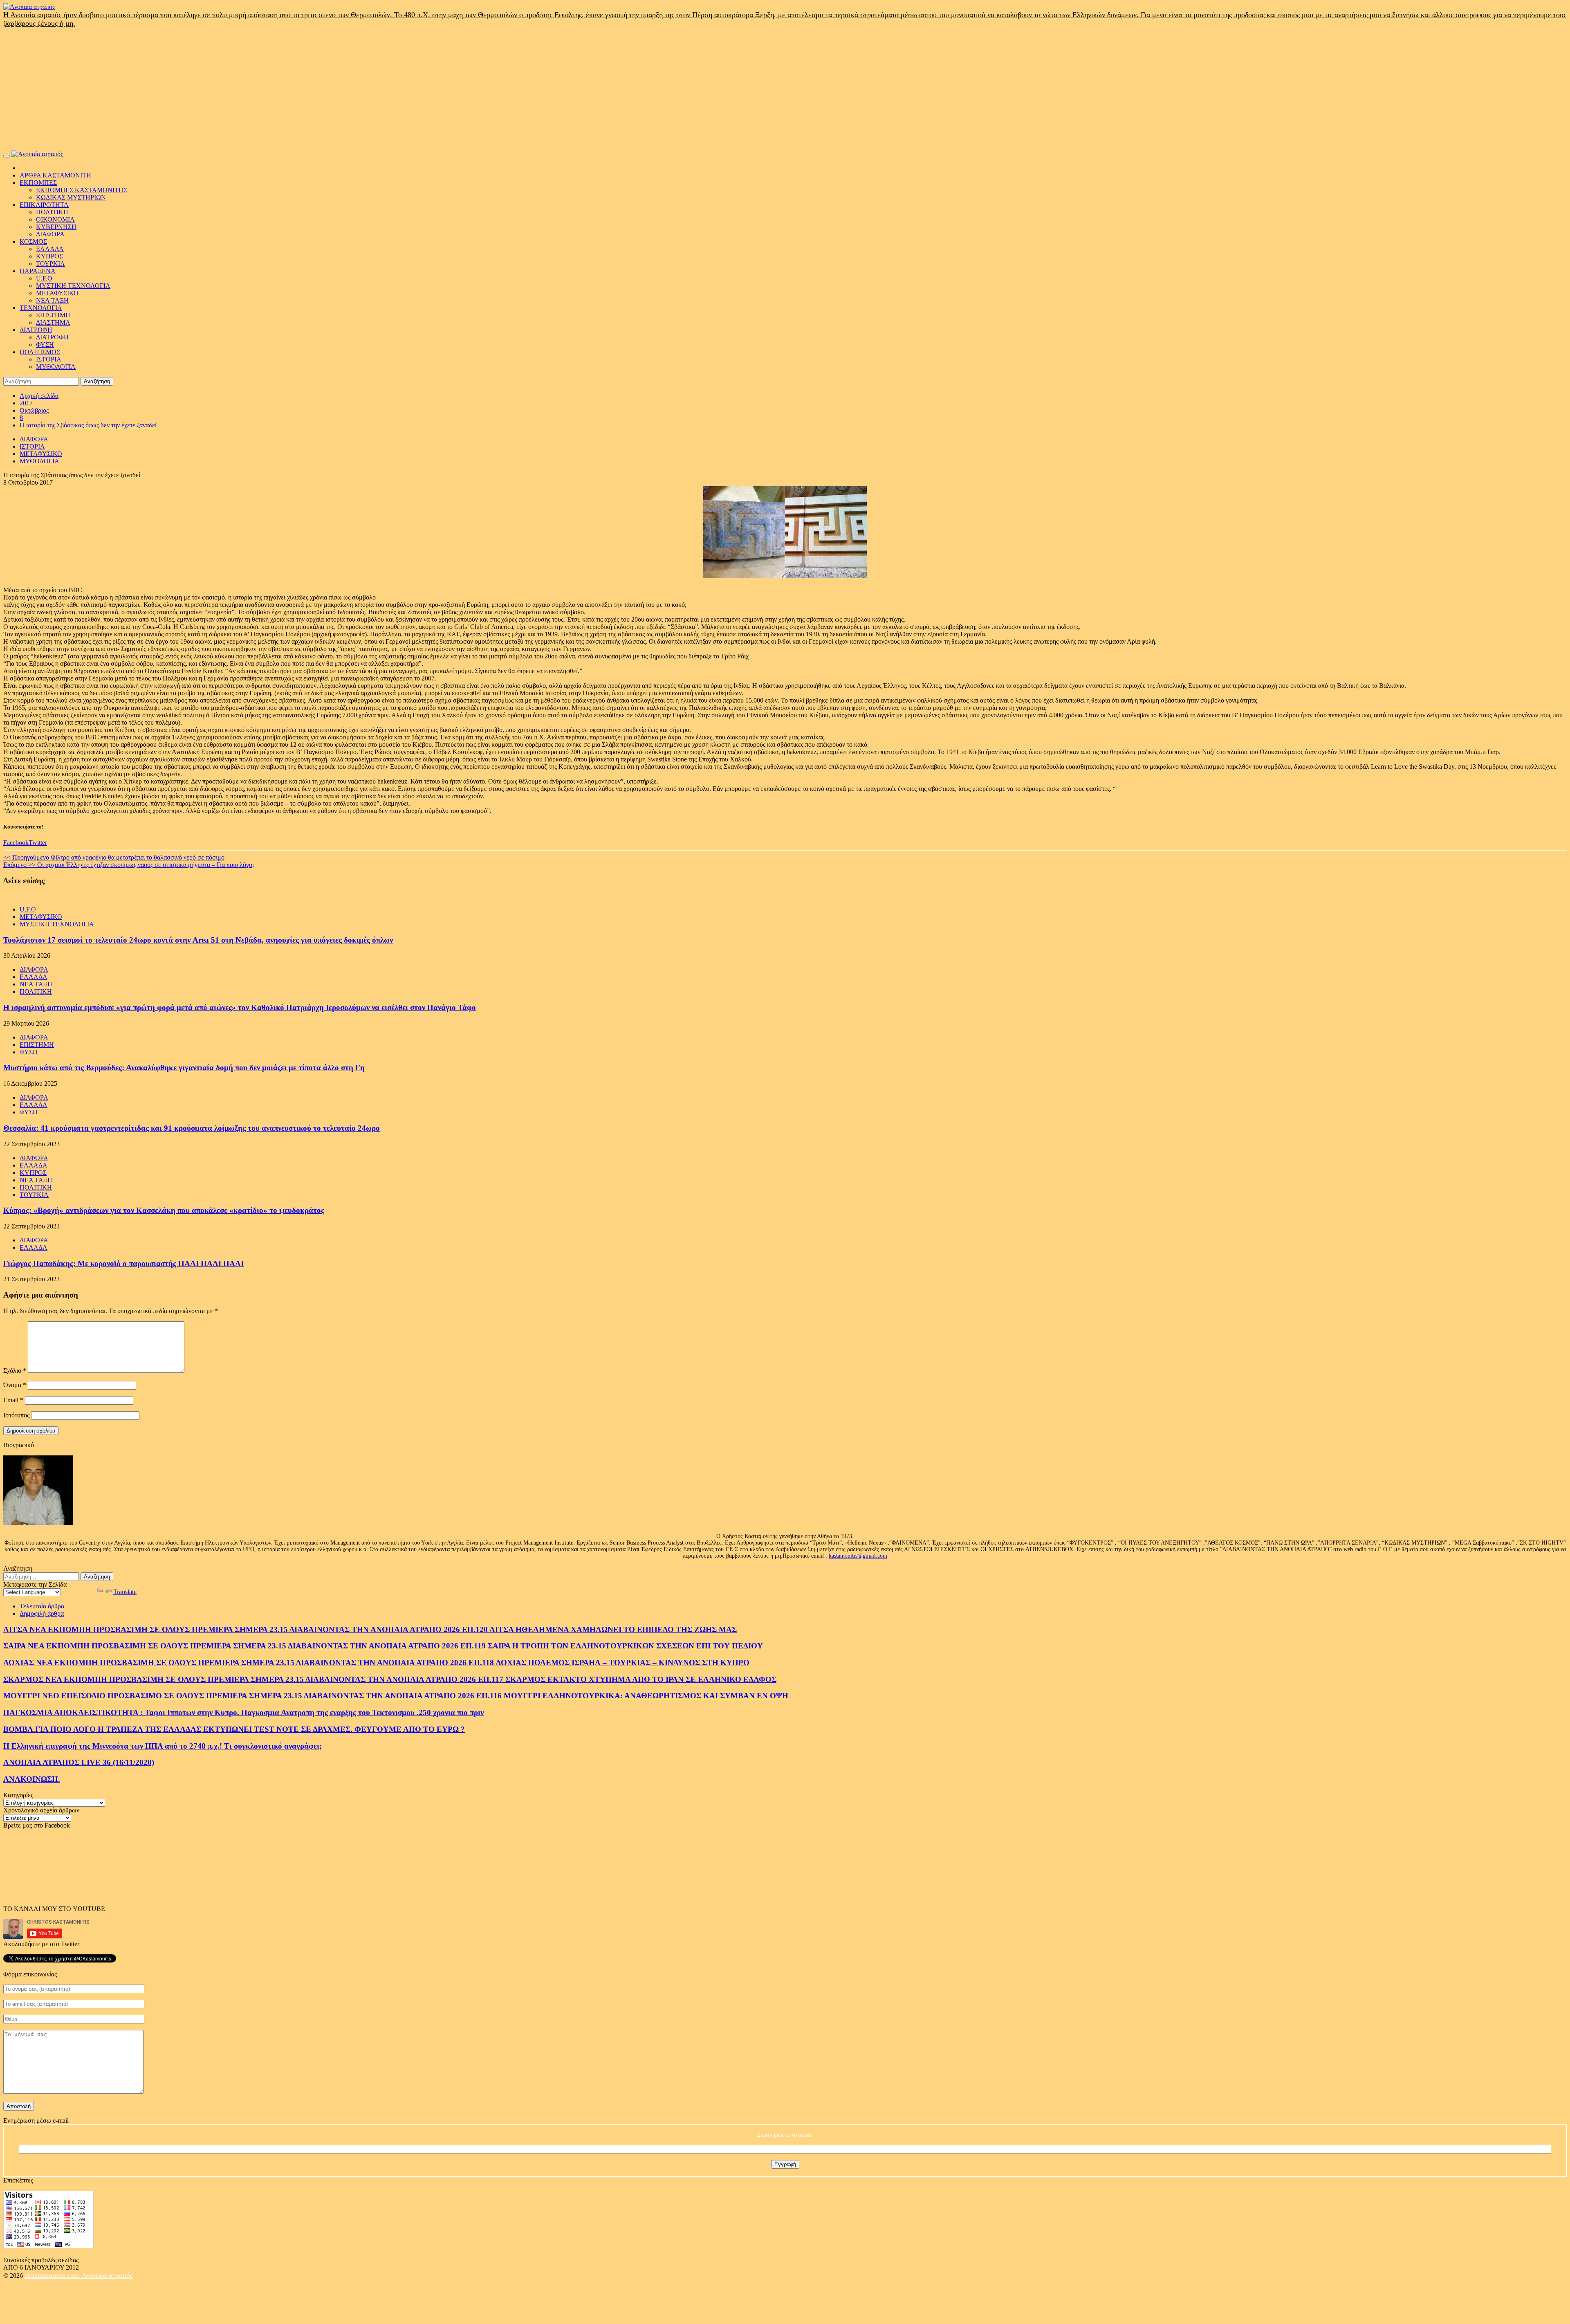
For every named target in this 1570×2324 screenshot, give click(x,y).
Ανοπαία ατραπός (107, 2275)
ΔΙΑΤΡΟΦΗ (36, 330)
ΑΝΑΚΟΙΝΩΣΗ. (32, 1779)
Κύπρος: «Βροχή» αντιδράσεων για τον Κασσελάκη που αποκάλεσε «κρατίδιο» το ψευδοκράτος (164, 1210)
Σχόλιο (15, 1371)
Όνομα (15, 1385)
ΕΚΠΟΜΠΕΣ (38, 183)
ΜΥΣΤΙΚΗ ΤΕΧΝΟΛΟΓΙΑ (73, 286)
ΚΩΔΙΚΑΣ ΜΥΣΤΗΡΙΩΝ (71, 197)
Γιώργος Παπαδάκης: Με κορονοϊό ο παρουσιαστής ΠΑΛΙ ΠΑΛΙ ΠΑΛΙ (123, 1263)
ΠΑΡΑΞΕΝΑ (38, 271)
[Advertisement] (785, 89)
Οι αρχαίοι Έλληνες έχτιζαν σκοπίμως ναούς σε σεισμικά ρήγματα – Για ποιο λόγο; (129, 865)
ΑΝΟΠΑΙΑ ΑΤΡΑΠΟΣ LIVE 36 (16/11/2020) (79, 1762)
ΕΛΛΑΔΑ (50, 249)
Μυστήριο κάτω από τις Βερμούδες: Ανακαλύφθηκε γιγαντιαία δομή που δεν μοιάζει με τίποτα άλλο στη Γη (184, 1068)
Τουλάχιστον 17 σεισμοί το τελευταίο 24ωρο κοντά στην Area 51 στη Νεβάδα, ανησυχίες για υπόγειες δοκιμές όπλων (198, 940)
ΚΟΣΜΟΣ (33, 241)
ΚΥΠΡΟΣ (49, 256)
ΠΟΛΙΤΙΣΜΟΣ (40, 352)
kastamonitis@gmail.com (858, 1556)
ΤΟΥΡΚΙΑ (50, 264)
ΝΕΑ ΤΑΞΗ (52, 300)
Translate (125, 1592)
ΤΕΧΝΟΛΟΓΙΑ (41, 308)
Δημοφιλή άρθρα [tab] (42, 1613)
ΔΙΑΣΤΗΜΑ (53, 322)
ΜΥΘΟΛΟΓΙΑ (56, 367)
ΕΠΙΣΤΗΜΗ (53, 315)
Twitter (38, 843)
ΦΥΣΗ (45, 345)
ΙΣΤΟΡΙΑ (49, 359)
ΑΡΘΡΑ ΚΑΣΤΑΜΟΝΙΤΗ (55, 175)
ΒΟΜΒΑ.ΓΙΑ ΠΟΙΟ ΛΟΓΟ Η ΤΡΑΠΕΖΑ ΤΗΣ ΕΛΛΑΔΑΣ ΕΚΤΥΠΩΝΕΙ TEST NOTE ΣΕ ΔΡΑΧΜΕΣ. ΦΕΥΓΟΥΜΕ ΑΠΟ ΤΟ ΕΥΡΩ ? (234, 1729)
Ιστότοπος (16, 1415)
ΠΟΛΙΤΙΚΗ (52, 212)
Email (13, 1400)
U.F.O (44, 278)
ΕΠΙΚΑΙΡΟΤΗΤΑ (44, 205)
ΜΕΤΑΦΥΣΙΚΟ (57, 293)
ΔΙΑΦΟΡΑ (50, 234)
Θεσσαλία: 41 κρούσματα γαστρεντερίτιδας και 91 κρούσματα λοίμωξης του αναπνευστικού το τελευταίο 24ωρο (192, 1128)
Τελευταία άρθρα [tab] (42, 1606)
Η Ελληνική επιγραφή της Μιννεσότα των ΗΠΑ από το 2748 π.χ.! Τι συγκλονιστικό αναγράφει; (163, 1746)
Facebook (16, 843)
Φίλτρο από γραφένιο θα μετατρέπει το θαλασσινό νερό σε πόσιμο (114, 857)
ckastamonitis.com (53, 2275)
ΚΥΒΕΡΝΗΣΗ (56, 227)
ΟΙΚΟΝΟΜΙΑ (55, 219)
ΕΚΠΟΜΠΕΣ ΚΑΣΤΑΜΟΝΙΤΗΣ (82, 190)
